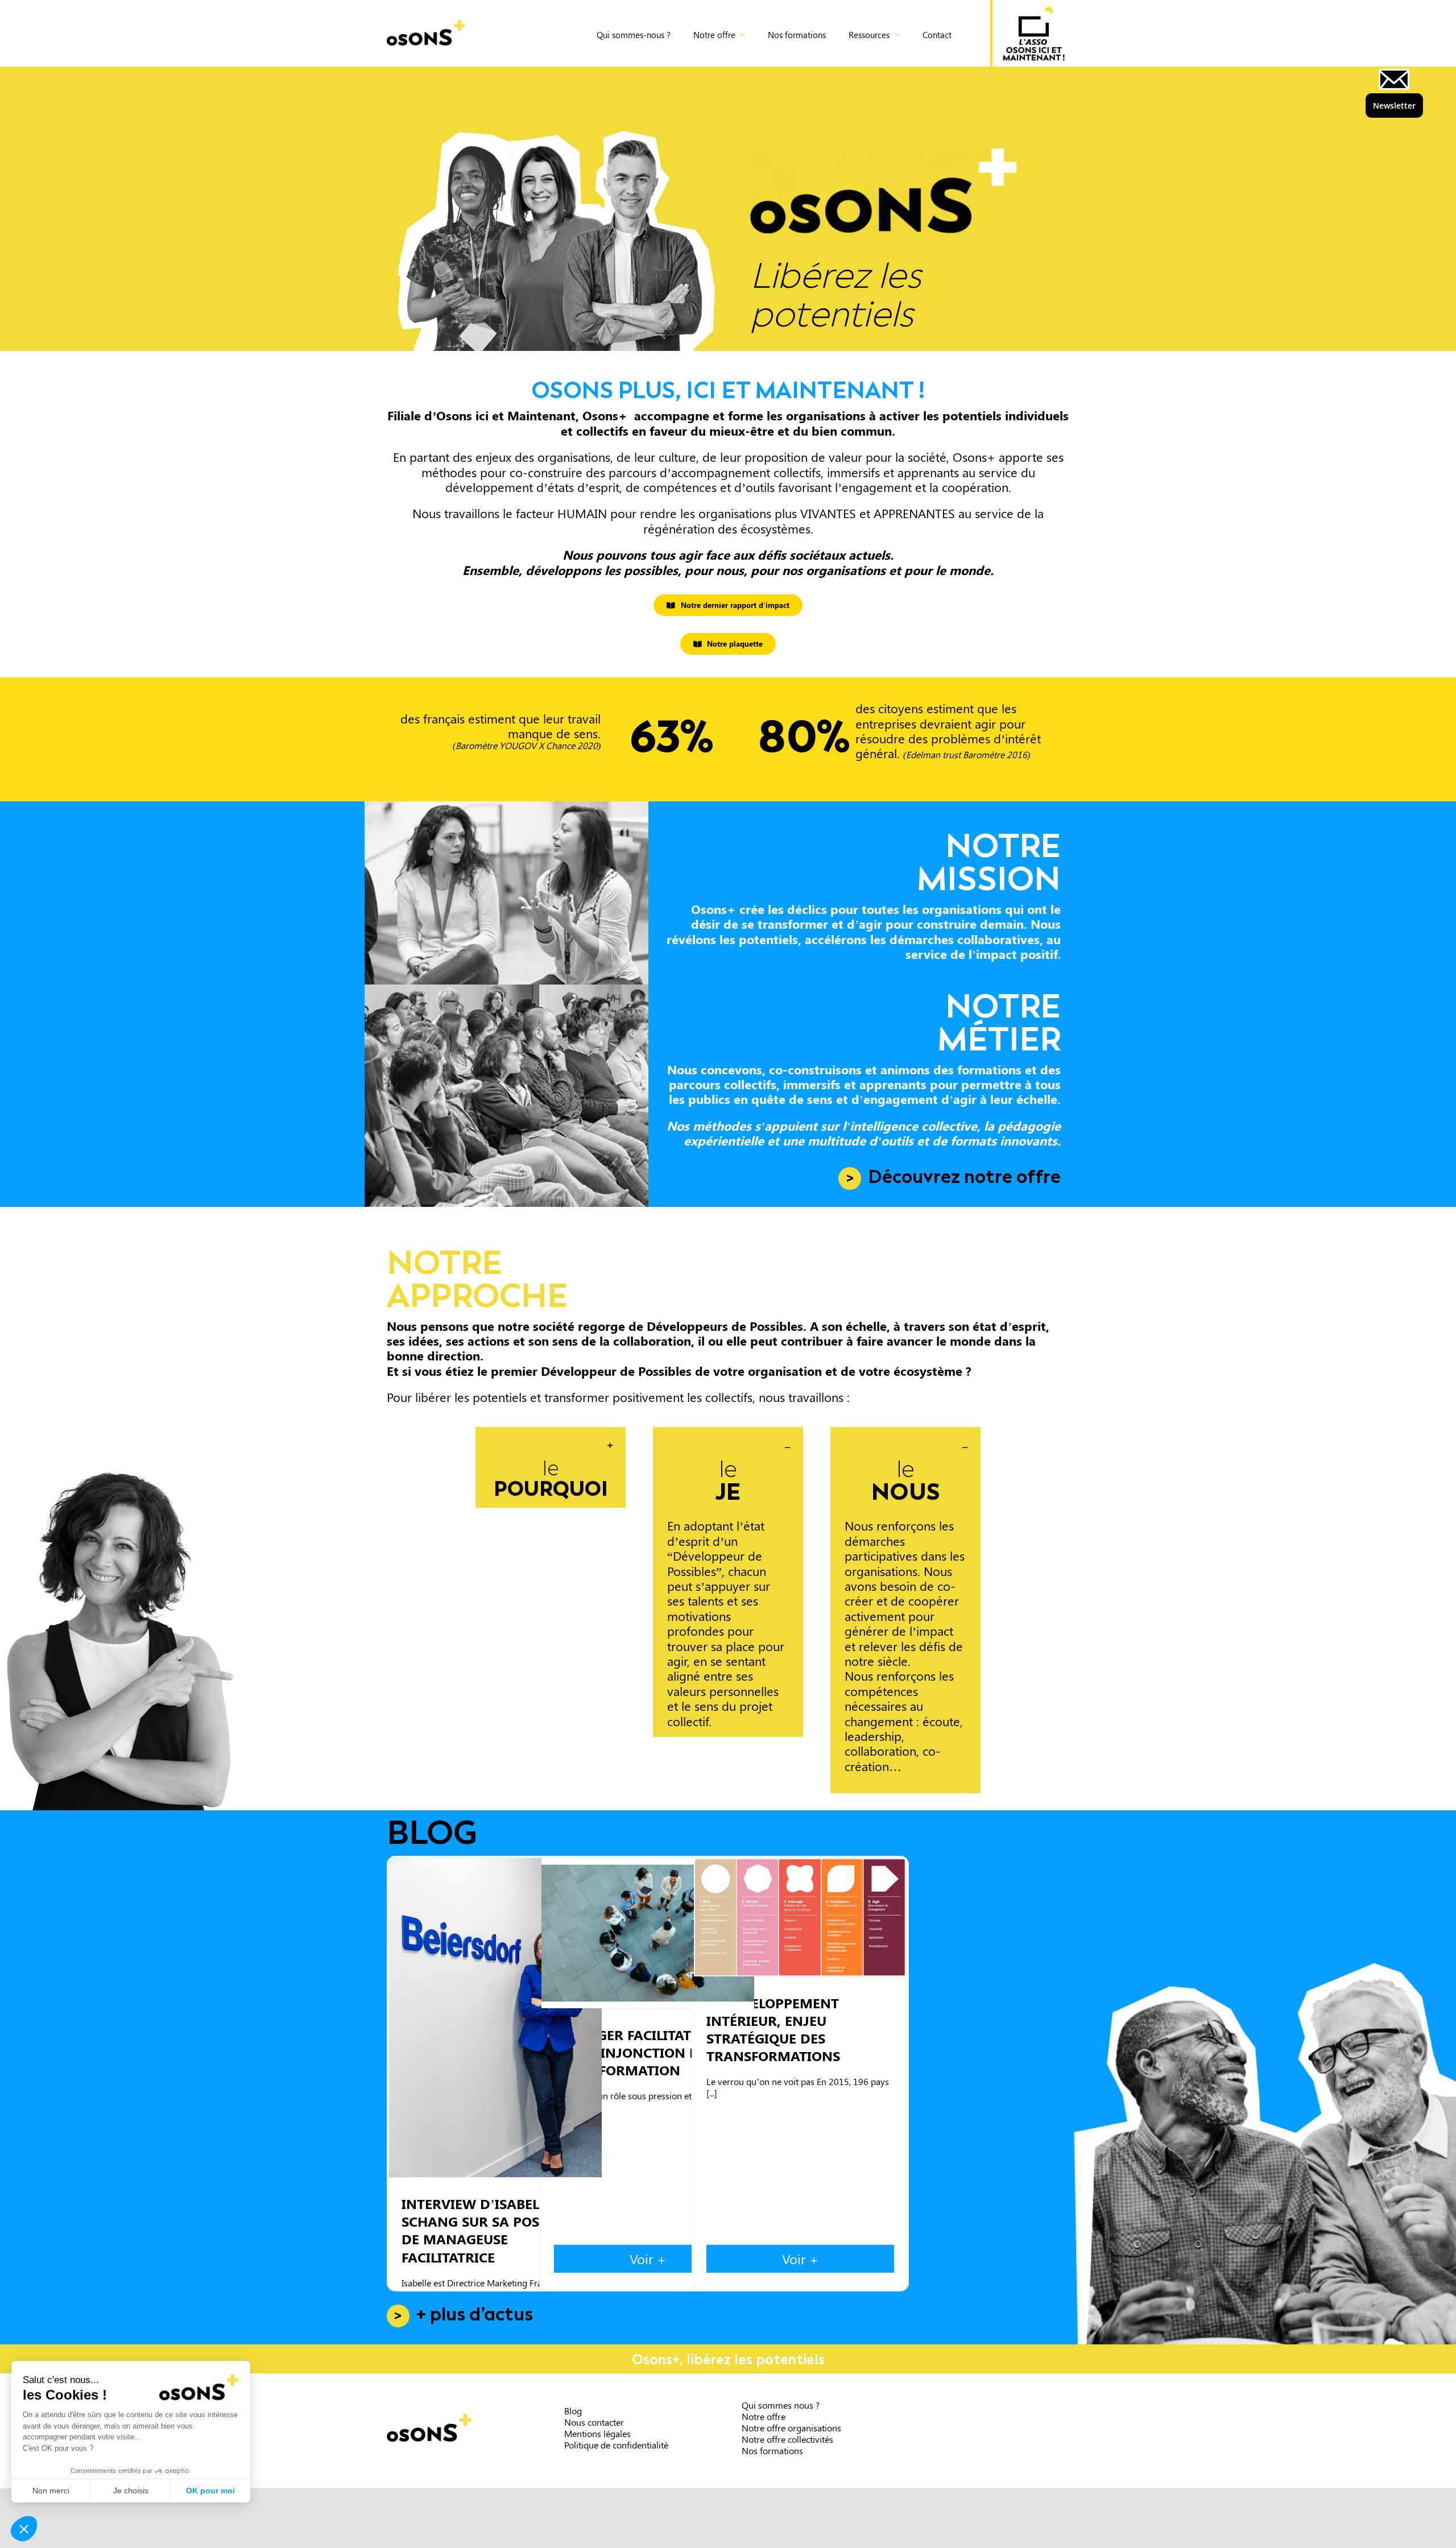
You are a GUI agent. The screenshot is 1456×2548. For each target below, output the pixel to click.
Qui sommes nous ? (781, 2405)
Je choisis (131, 2491)
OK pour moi (210, 2491)
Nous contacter (594, 2422)
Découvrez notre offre (964, 1177)
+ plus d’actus (475, 2315)
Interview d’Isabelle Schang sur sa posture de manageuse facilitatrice (495, 2018)
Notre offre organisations (791, 2428)
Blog (573, 2411)
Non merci (51, 2491)
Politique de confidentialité (616, 2445)
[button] (551, 1467)
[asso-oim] (1034, 12)
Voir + (648, 2259)
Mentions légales (597, 2433)
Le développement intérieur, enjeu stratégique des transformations (800, 1917)
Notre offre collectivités (787, 2439)
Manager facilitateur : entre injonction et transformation (648, 1933)
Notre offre (764, 2416)
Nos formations (772, 2450)
